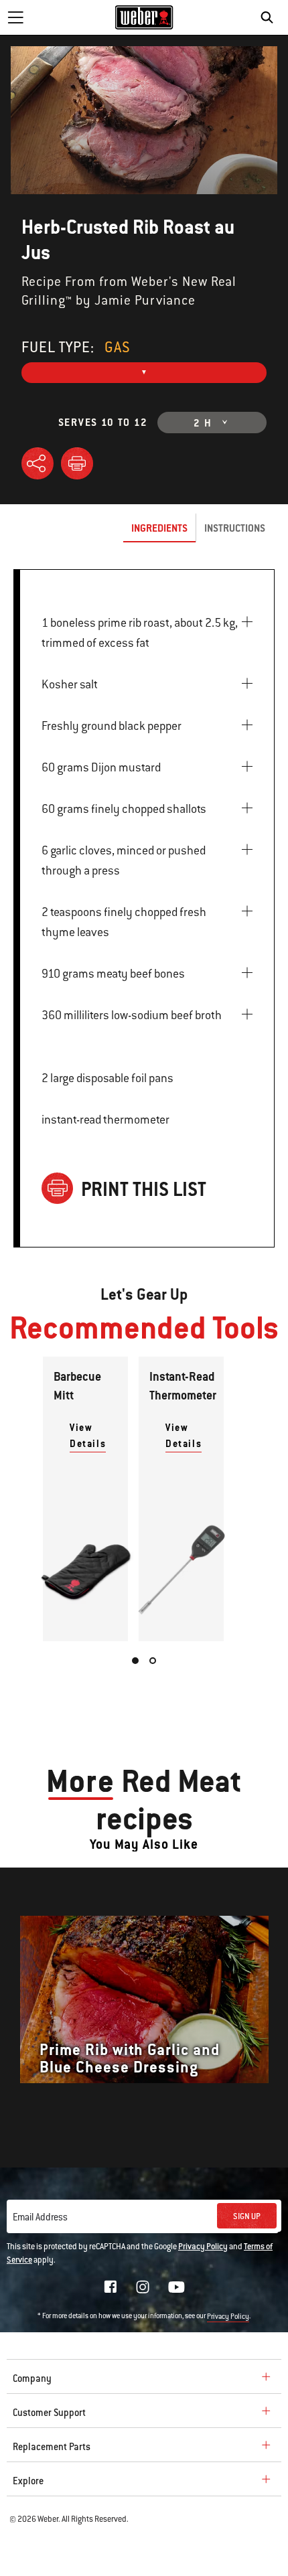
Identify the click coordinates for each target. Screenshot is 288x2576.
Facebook (111, 2287)
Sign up (247, 2216)
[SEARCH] (270, 17)
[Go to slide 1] (135, 1661)
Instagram (143, 2287)
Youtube (176, 2287)
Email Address (40, 2217)
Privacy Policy (203, 2247)
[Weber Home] (144, 17)
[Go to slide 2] (153, 1661)
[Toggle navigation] (15, 17)
